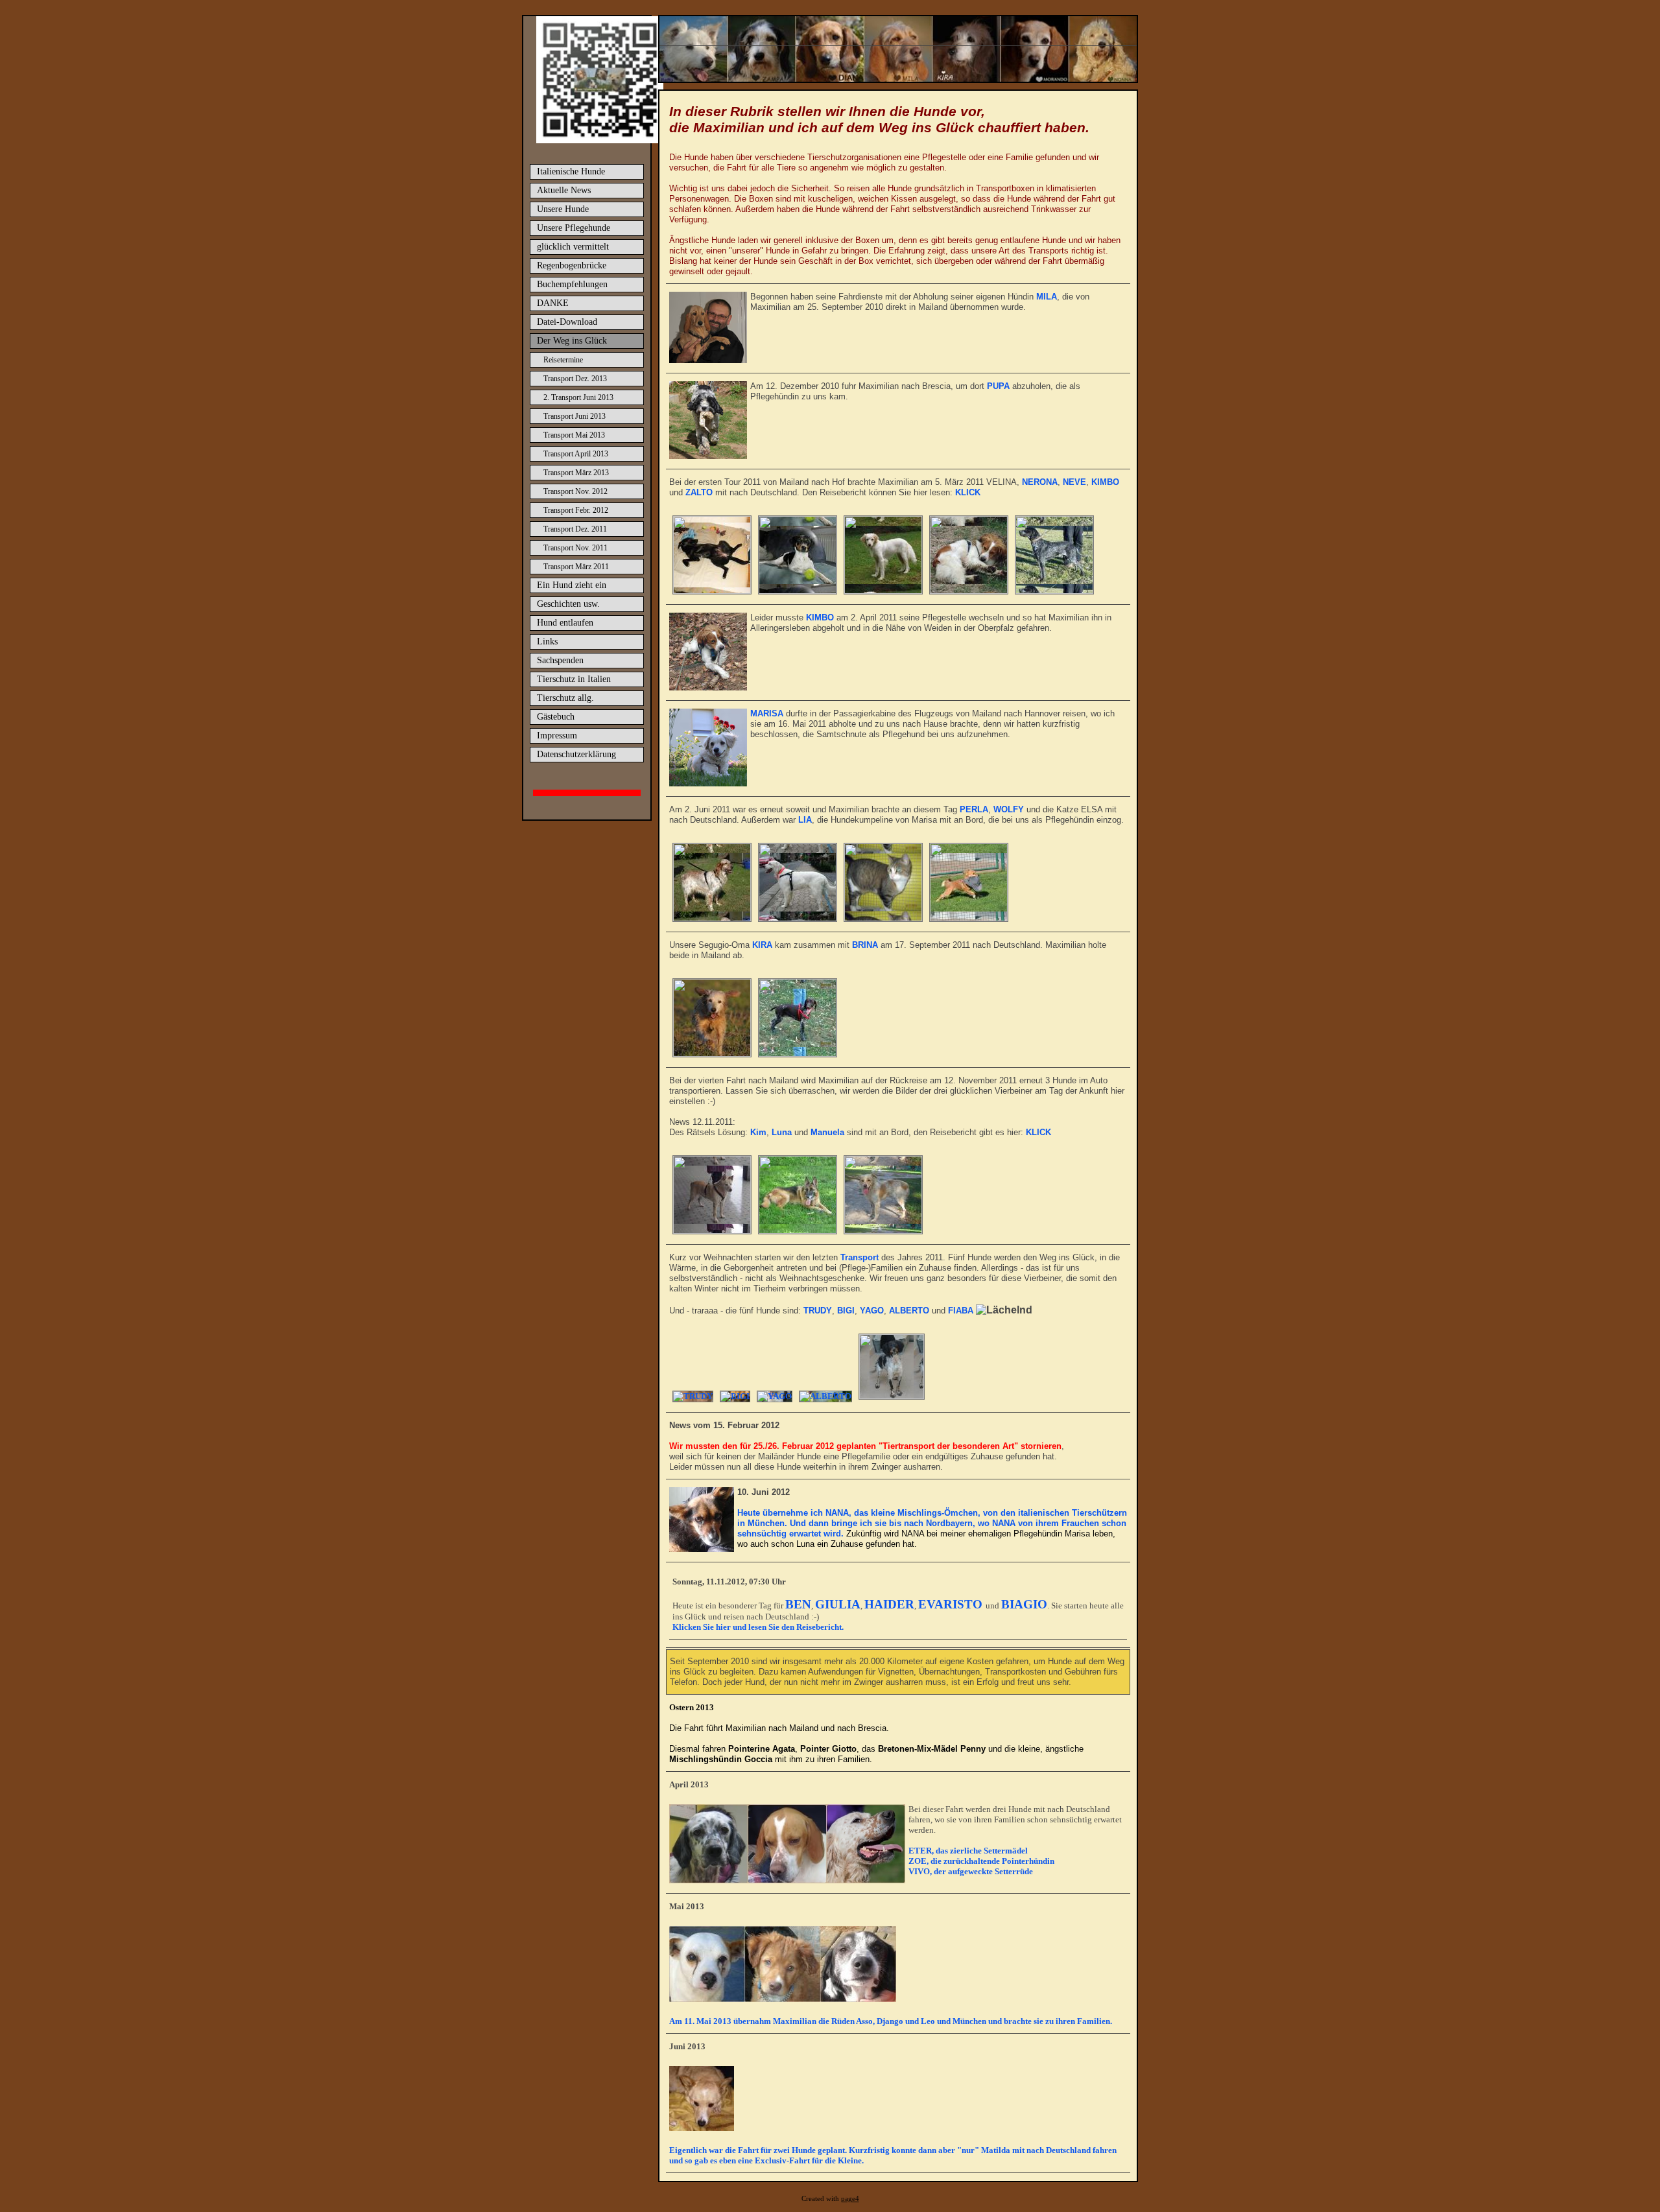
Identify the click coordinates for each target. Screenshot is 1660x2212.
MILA (1047, 297)
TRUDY (818, 1311)
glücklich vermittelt (573, 247)
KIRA (762, 945)
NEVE (1074, 482)
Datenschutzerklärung (576, 754)
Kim (758, 1132)
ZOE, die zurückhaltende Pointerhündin (981, 1861)
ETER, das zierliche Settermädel (968, 1851)
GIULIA (838, 1604)
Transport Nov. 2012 (575, 491)
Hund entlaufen (565, 623)
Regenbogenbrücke (572, 265)
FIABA (961, 1311)
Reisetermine (563, 360)
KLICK (968, 492)
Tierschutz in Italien (574, 679)
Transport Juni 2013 (575, 416)
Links (547, 641)
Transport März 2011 (576, 567)
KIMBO (1105, 482)
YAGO (872, 1311)
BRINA (865, 945)
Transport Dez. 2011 (575, 529)
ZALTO (699, 492)
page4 (850, 2199)
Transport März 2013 (576, 473)
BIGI (846, 1311)
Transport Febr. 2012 (576, 510)
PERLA (974, 809)
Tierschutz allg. (565, 698)
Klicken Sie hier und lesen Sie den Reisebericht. (758, 1627)
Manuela (827, 1132)
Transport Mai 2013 (574, 435)
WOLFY (1009, 809)
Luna (782, 1132)
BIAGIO (1024, 1604)
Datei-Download (567, 322)
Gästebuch (556, 717)
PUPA (998, 386)
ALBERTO (909, 1311)
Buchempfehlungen (572, 284)
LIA (805, 820)
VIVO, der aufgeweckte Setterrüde (971, 1871)
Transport (860, 1257)
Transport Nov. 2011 (575, 548)
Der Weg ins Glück (572, 341)
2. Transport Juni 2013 (578, 397)
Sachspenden (560, 660)
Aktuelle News (564, 190)
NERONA (1040, 482)
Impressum (557, 735)
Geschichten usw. (568, 604)
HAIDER (889, 1604)
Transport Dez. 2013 (575, 379)
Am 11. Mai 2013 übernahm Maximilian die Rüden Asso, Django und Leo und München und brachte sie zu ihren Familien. (891, 2021)
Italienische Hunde (571, 171)
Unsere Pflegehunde (574, 228)
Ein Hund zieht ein (572, 585)
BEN (798, 1604)
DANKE (553, 303)
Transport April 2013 (576, 454)
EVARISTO (952, 1604)
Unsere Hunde (563, 209)
